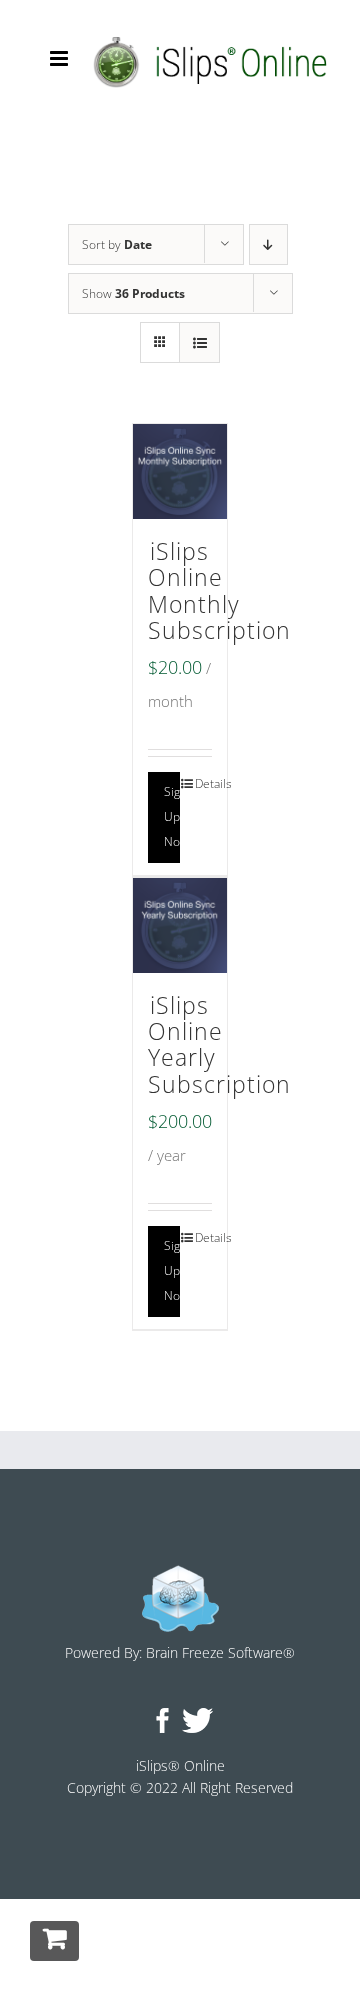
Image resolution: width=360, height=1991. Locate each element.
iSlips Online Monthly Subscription (219, 591)
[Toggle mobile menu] (60, 58)
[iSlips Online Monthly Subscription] (180, 471)
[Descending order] (268, 244)
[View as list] (199, 342)
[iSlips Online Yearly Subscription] (180, 925)
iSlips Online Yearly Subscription (219, 1045)
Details (204, 783)
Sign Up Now (172, 816)
